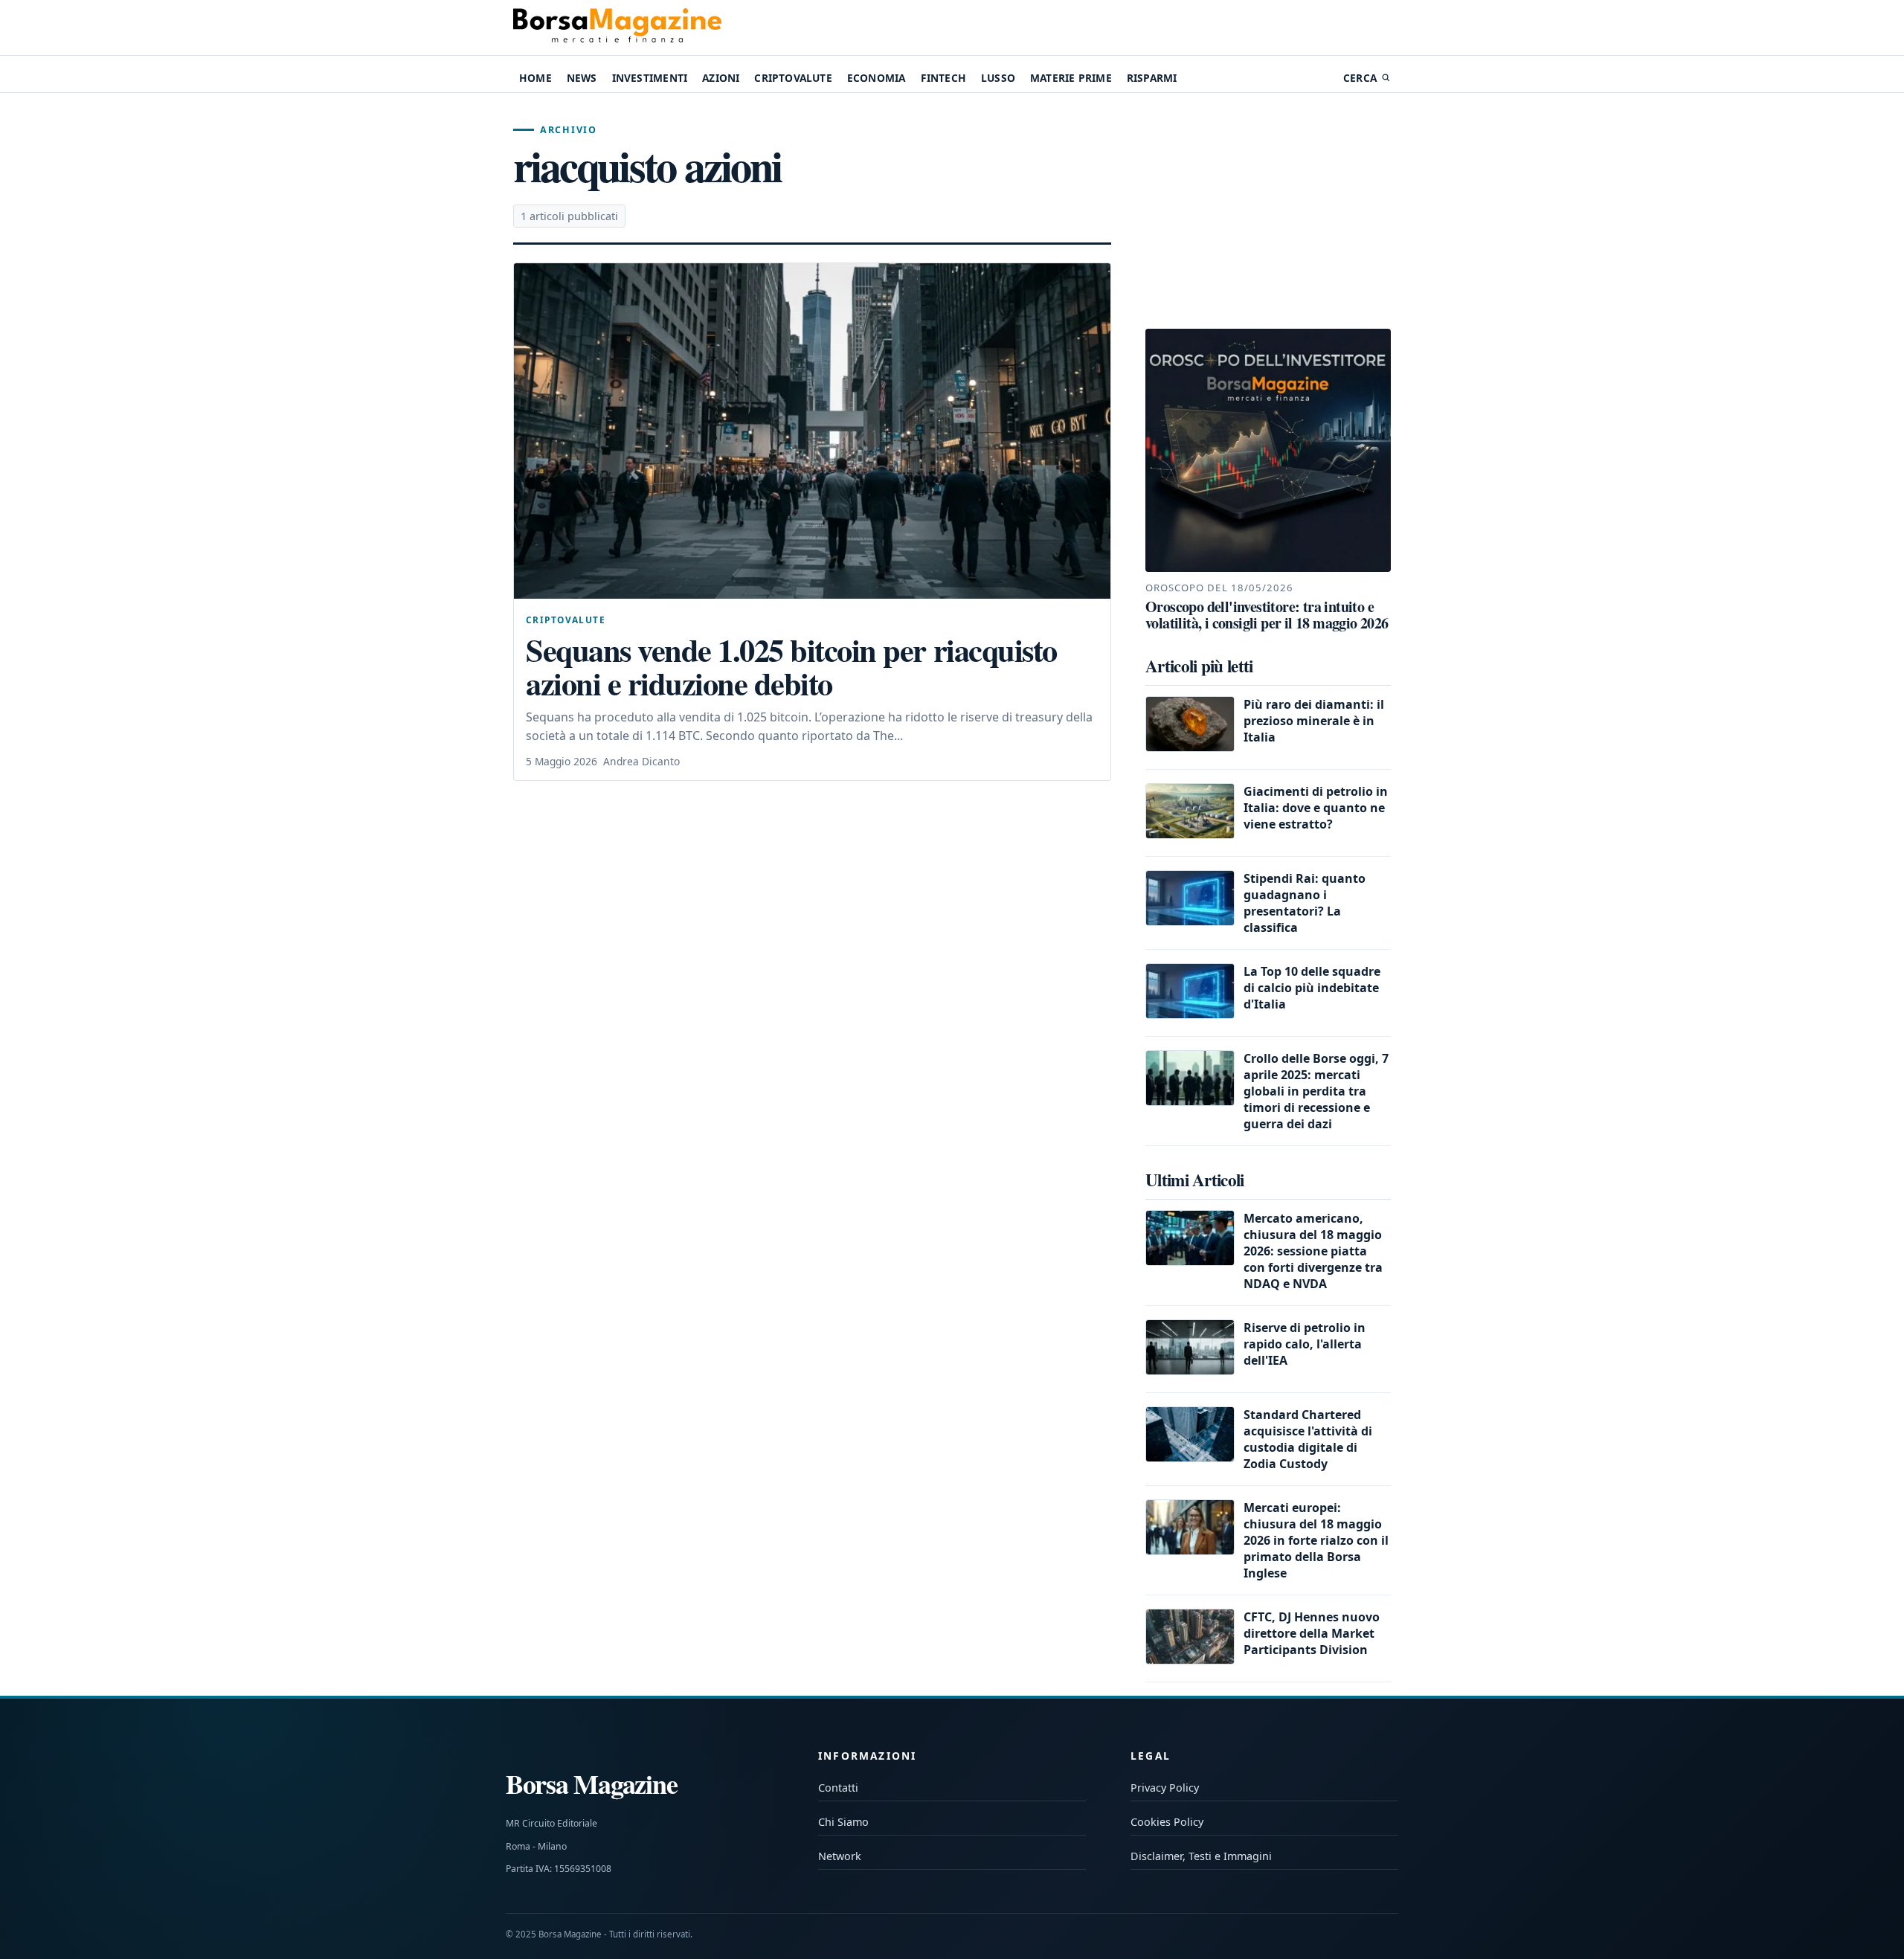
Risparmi (1152, 78)
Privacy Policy (1165, 1788)
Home (535, 78)
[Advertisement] (1268, 211)
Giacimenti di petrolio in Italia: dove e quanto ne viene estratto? (1316, 808)
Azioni (721, 78)
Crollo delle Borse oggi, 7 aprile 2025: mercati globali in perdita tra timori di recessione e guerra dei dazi (1316, 1091)
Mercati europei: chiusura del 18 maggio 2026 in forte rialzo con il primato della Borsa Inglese (1316, 1540)
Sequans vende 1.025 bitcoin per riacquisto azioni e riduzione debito (791, 667)
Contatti (838, 1788)
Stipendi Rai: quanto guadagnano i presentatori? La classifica (1305, 903)
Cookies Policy (1167, 1822)
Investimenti (650, 78)
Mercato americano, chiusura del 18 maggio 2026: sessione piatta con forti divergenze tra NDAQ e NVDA (1313, 1251)
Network (840, 1856)
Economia (877, 78)
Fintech (943, 78)
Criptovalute (793, 78)
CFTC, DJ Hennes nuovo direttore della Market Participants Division (1312, 1633)
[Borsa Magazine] (617, 28)
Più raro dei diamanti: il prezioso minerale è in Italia (1314, 721)
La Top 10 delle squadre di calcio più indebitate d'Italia (1312, 988)
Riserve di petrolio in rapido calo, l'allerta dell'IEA (1305, 1344)
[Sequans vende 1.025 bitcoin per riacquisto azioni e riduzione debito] (812, 431)
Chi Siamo (843, 1822)
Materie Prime (1071, 78)
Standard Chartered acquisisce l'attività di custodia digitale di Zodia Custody (1308, 1439)
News (582, 78)
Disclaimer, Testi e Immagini (1201, 1856)
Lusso (998, 78)
